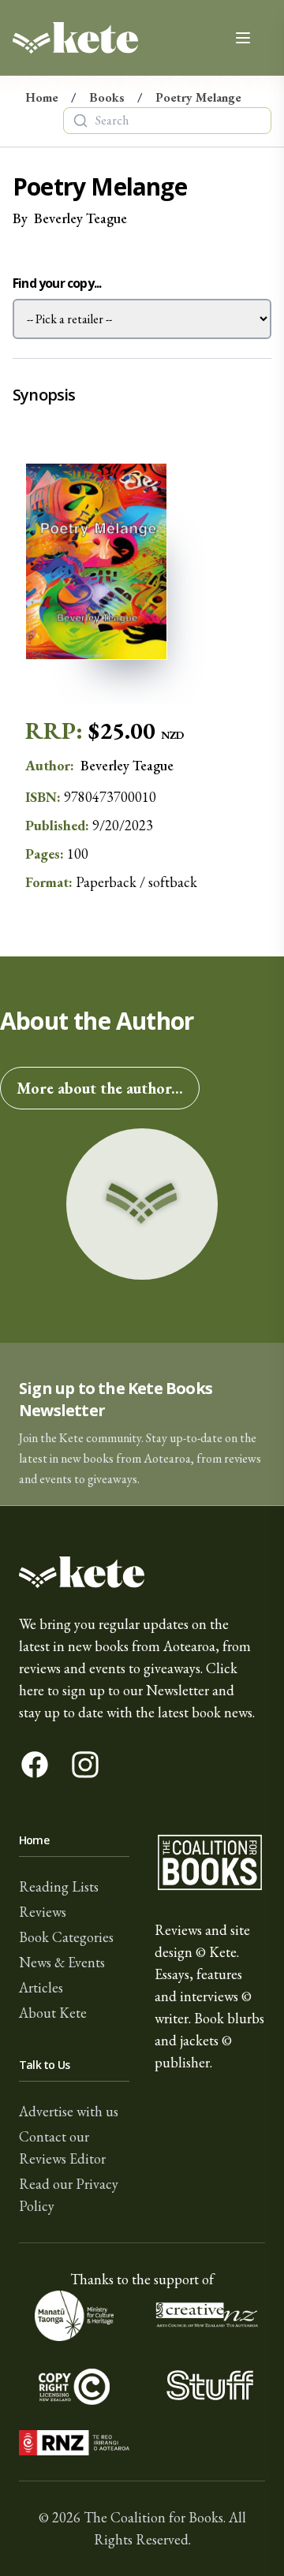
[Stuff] (210, 2386)
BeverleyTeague (80, 218)
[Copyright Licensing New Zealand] (74, 2386)
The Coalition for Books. (155, 2517)
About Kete (53, 2013)
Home (42, 97)
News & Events (62, 1962)
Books (107, 97)
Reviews (43, 1912)
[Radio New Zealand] (74, 2443)
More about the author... (100, 1088)
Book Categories (66, 1937)
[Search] (80, 121)
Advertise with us (69, 2111)
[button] (142, 1424)
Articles (41, 1987)
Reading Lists (59, 1886)
